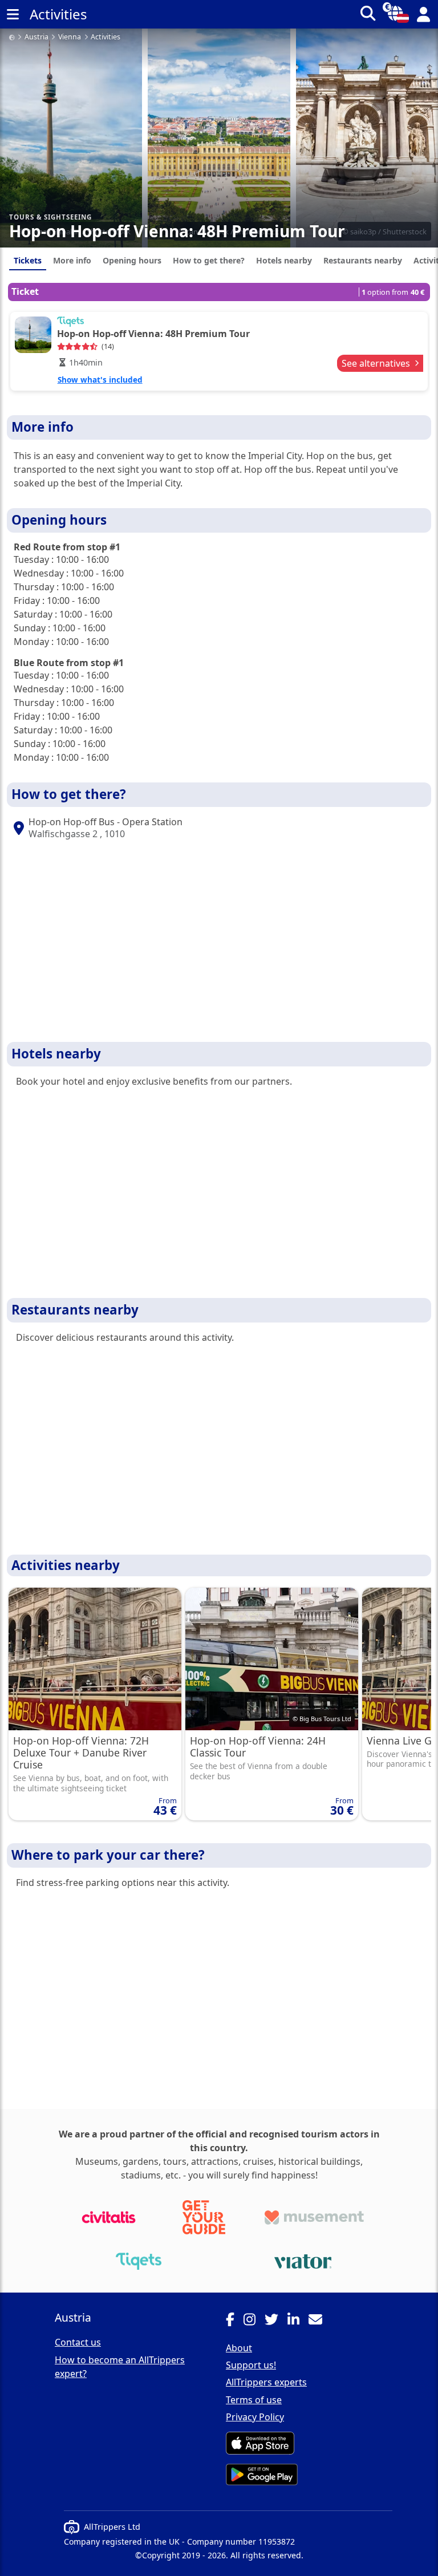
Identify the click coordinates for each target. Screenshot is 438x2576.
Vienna (70, 37)
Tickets (28, 260)
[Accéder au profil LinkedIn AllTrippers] (298, 2321)
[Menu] (13, 14)
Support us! (251, 2365)
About (239, 2348)
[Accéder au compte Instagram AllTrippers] (254, 2321)
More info (72, 260)
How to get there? (209, 260)
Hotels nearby (284, 260)
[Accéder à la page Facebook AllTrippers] (235, 2321)
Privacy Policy (255, 2417)
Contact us (78, 2342)
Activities (106, 37)
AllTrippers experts (266, 2382)
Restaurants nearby (363, 260)
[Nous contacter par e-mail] (320, 2321)
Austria (36, 37)
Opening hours (132, 260)
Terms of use (254, 2400)
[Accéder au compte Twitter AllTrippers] (276, 2321)
